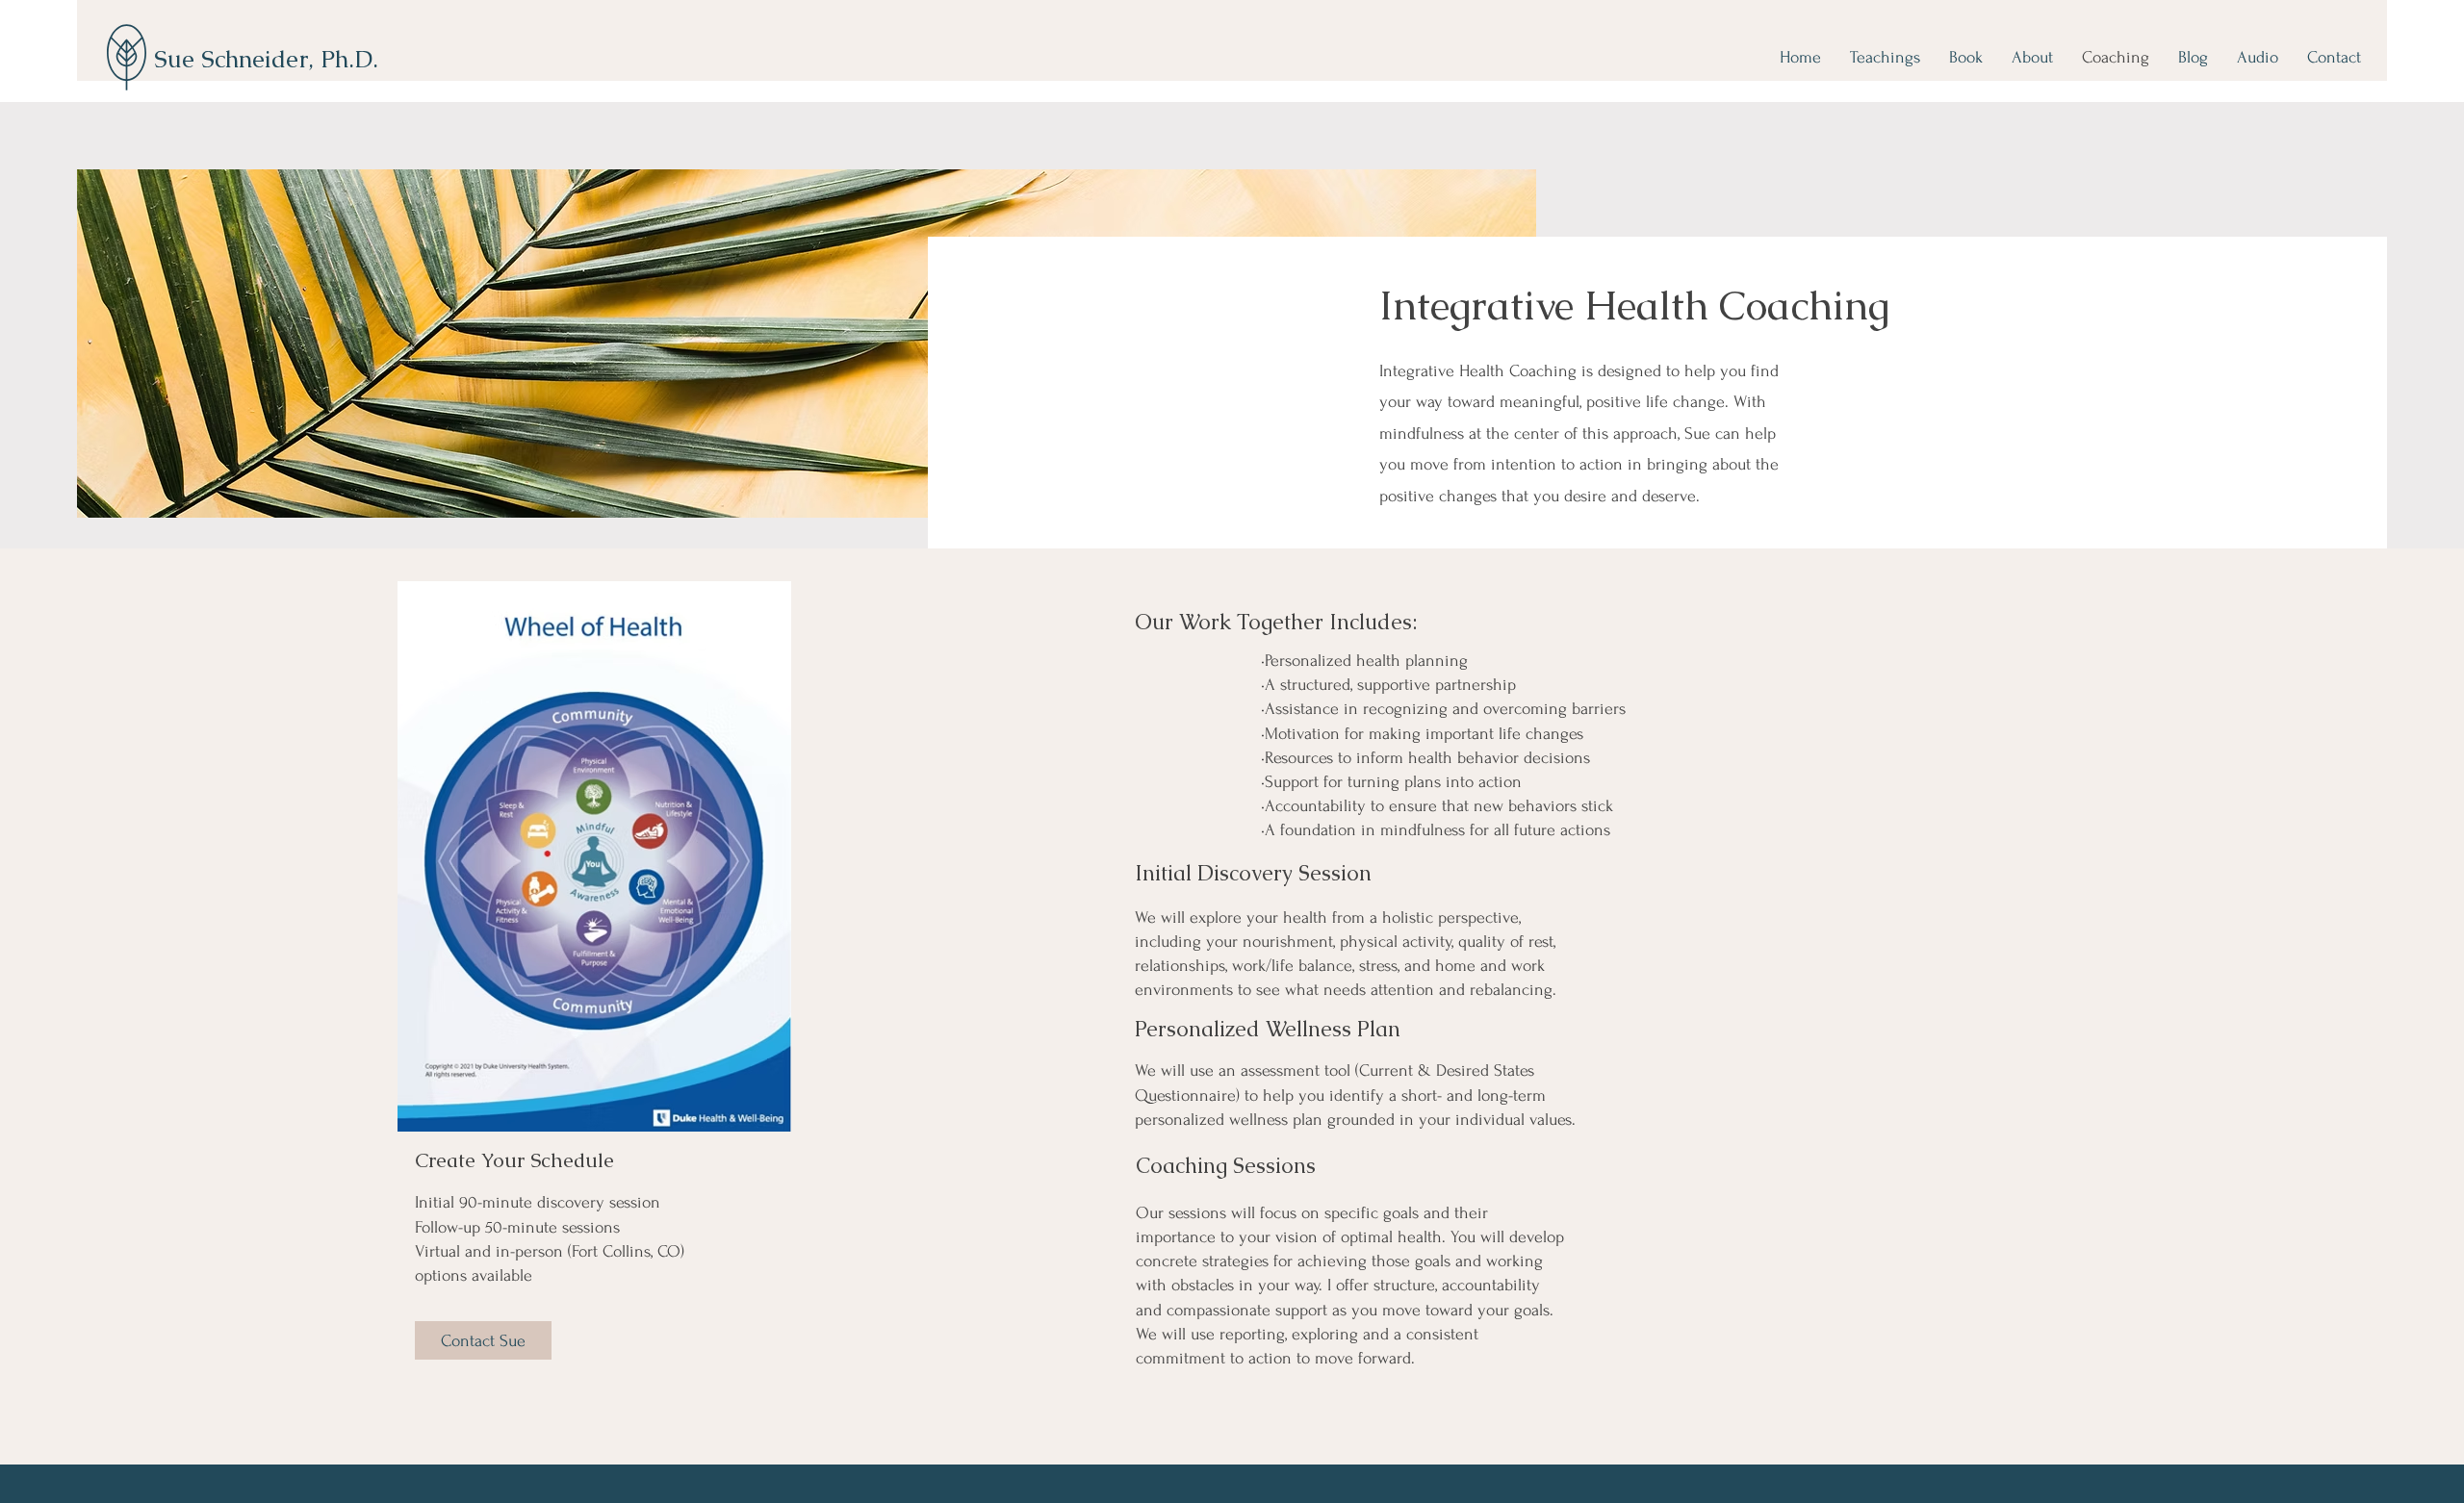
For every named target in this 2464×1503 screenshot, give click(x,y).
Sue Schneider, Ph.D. (266, 59)
